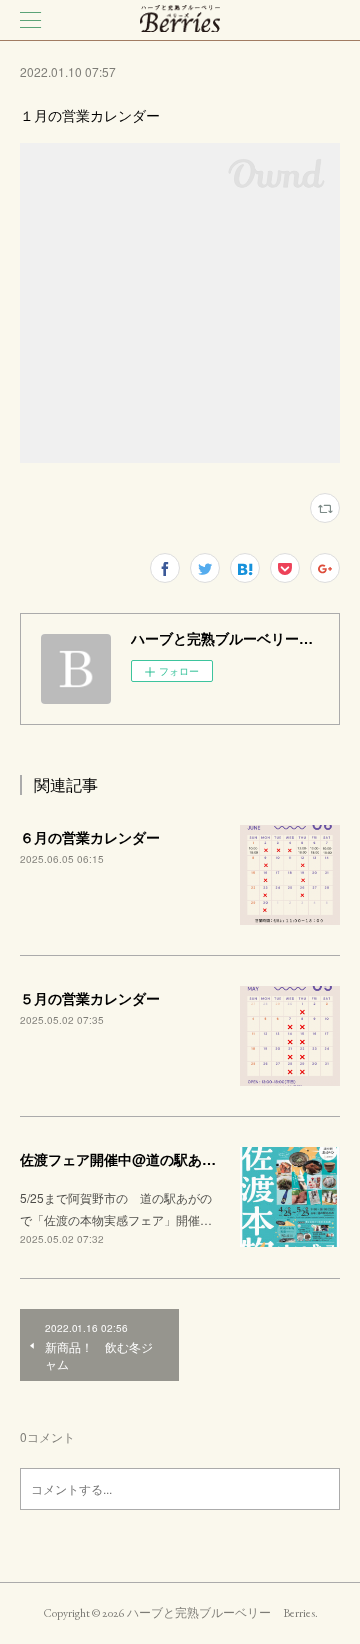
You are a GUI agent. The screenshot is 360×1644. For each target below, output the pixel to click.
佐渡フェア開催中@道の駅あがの (125, 1159)
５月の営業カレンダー (90, 998)
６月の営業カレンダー (90, 837)
